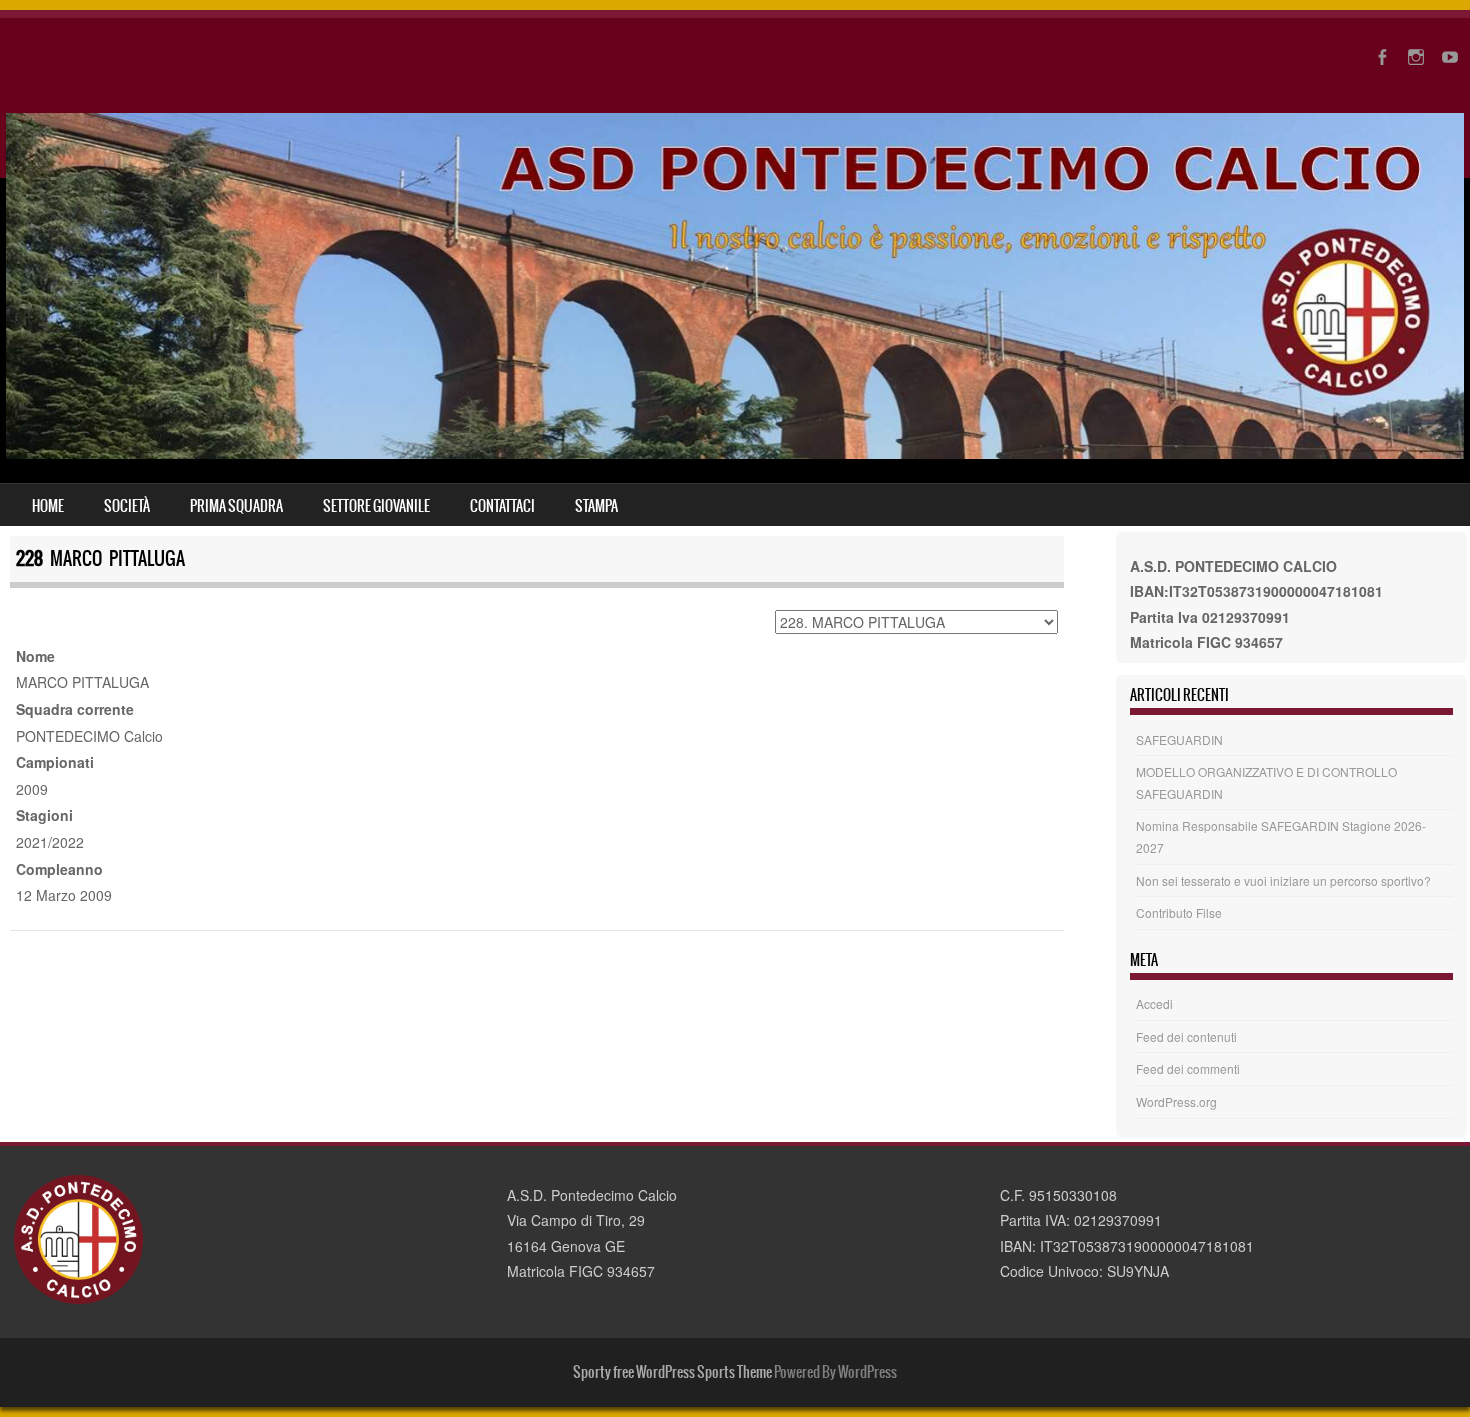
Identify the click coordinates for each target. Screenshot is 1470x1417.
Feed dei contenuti (1186, 1036)
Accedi (1154, 1003)
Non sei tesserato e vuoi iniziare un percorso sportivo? (1283, 880)
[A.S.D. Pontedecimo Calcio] (735, 453)
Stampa (596, 506)
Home (48, 506)
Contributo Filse (1179, 912)
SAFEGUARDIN (1179, 739)
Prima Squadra (236, 506)
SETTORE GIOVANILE (376, 506)
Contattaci (502, 506)
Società (127, 506)
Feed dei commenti (1188, 1068)
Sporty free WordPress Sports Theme (672, 1372)
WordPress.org (1176, 1101)
